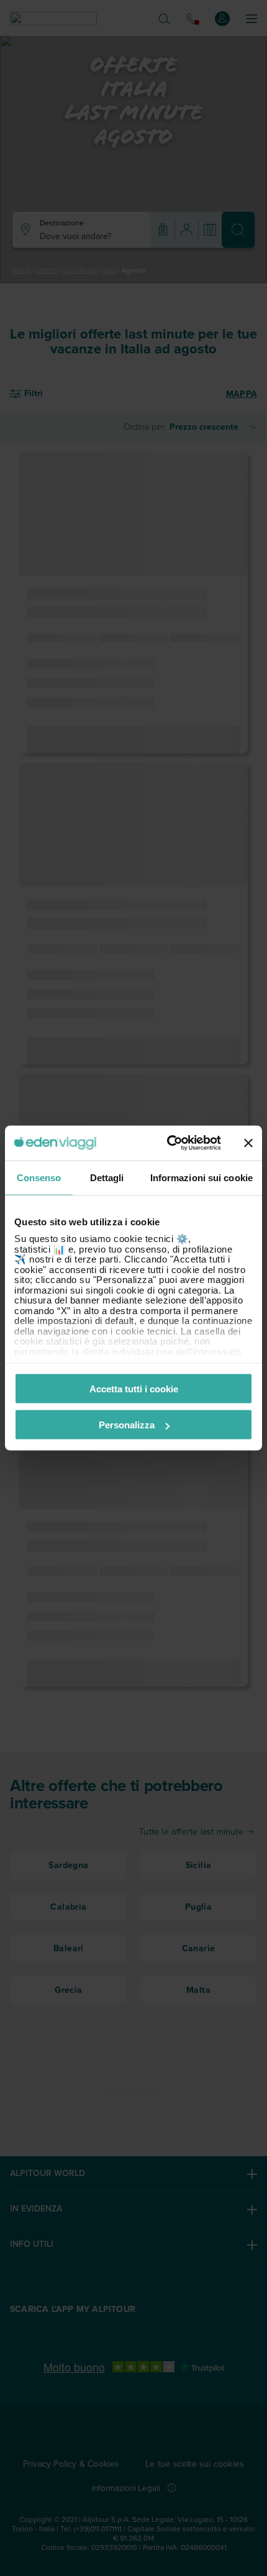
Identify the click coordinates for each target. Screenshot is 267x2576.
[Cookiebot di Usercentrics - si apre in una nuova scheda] (168, 1143)
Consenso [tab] (39, 1177)
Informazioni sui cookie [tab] (201, 1177)
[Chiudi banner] (248, 1143)
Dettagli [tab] (107, 1177)
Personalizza (127, 1425)
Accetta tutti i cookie (134, 1388)
